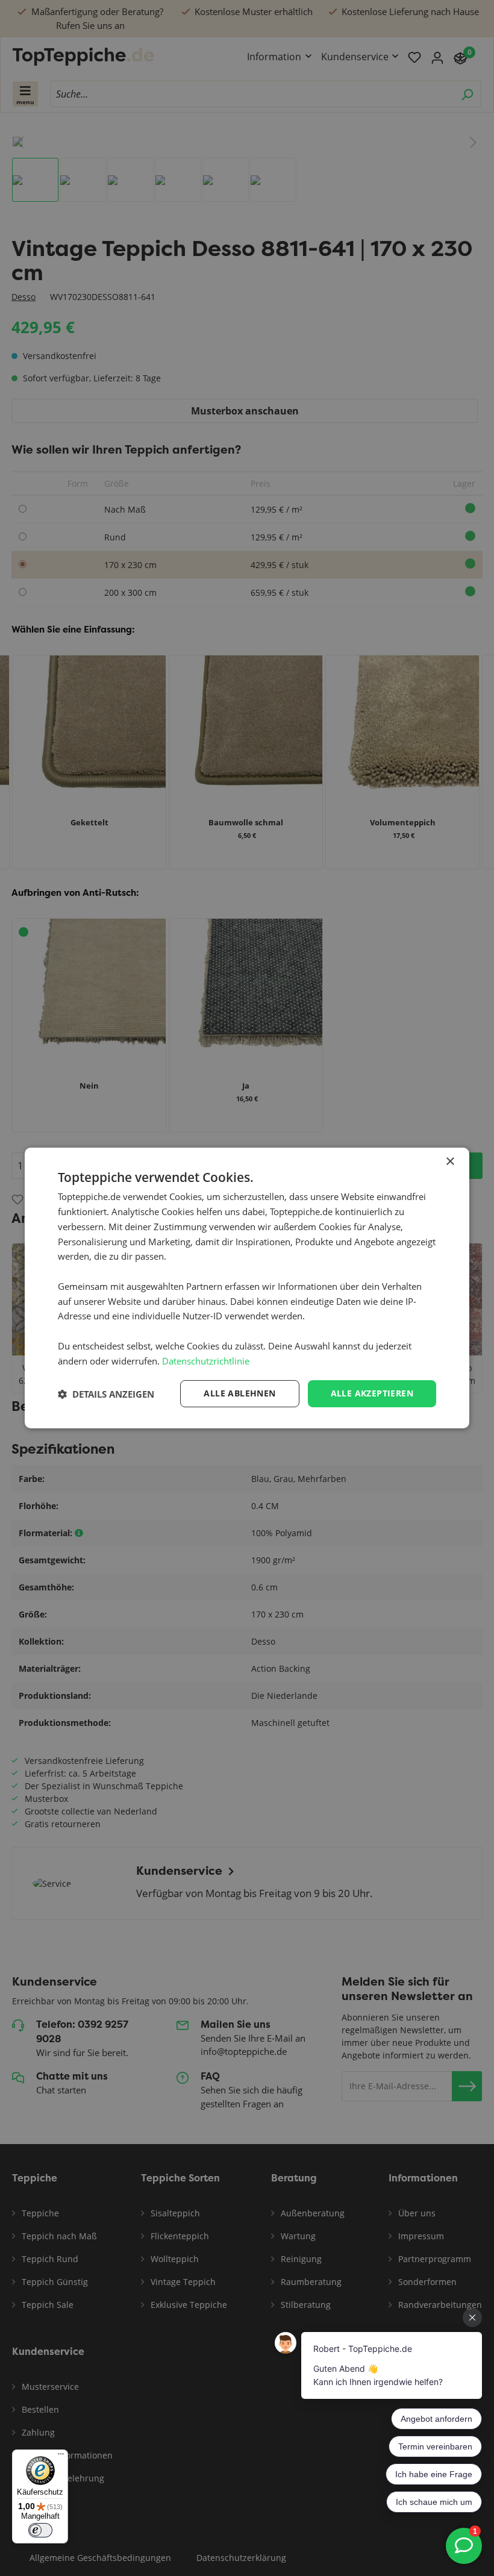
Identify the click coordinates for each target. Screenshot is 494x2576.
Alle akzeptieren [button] (372, 1393)
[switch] (40, 2530)
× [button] (450, 1162)
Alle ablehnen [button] (239, 1393)
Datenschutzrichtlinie (206, 1361)
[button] (106, 1394)
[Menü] (61, 2457)
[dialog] (247, 1288)
